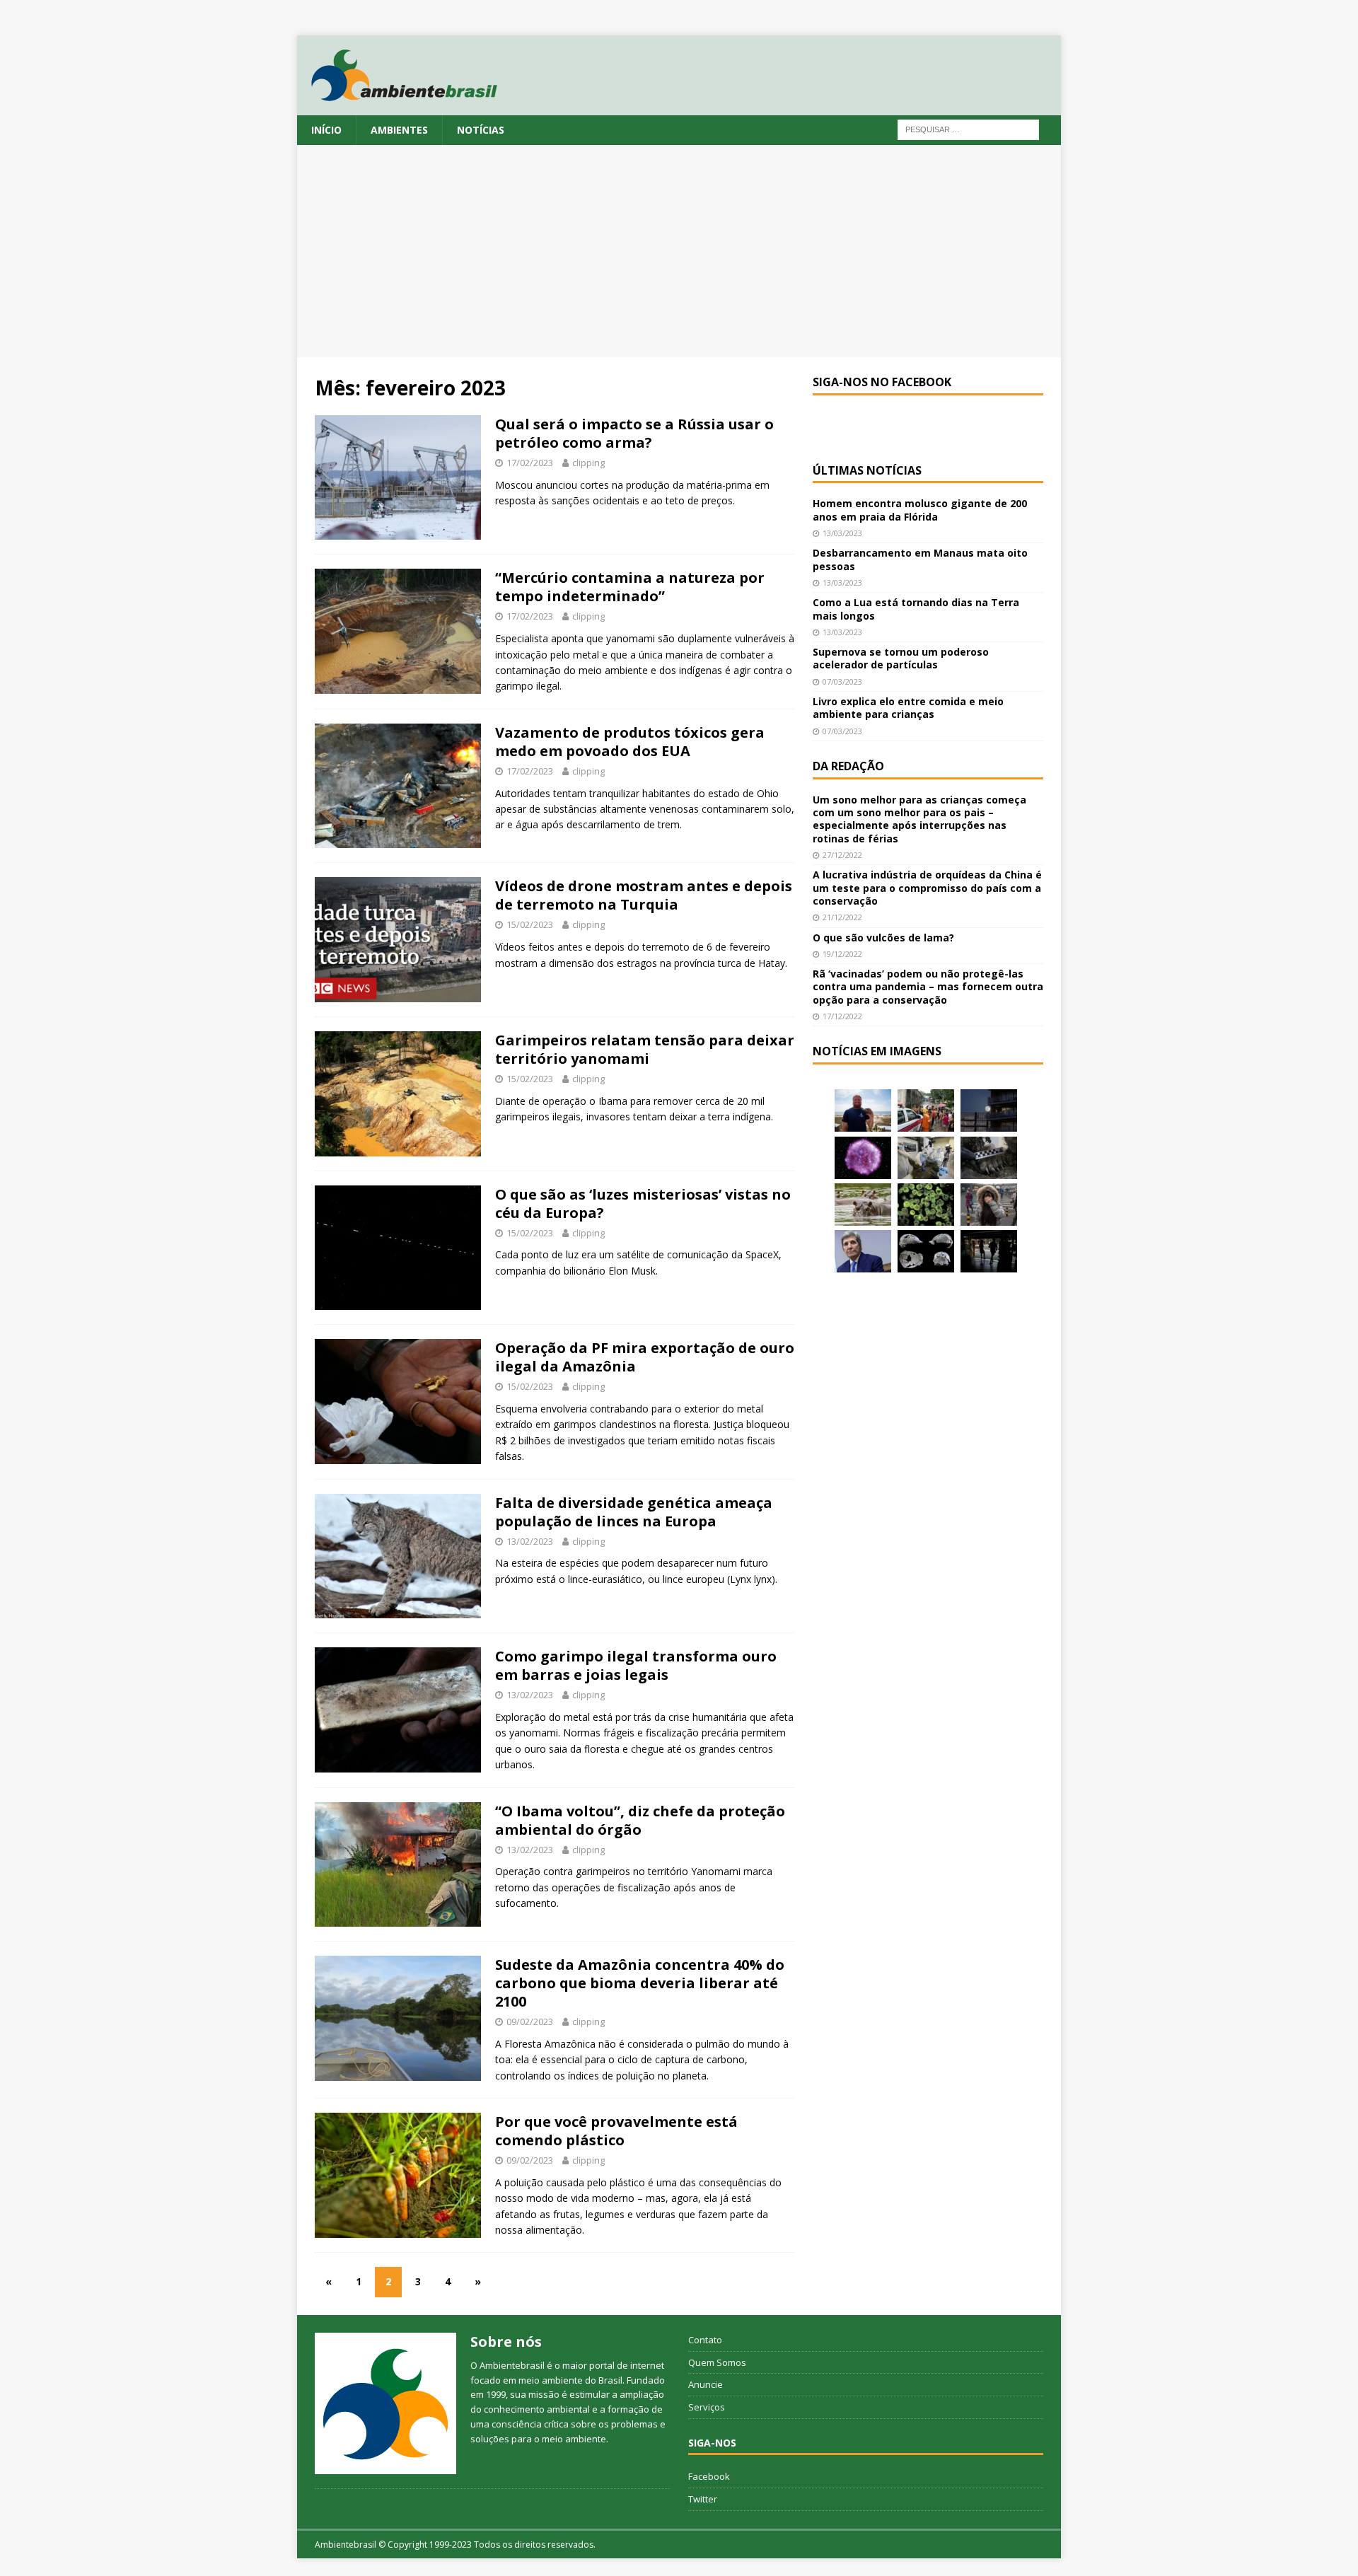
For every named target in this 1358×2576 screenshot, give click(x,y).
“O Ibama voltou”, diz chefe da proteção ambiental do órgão (640, 1820)
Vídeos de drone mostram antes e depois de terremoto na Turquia (644, 895)
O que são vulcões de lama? (883, 938)
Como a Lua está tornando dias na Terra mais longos (916, 609)
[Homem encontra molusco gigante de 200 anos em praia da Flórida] (863, 1110)
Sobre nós (506, 2342)
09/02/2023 (530, 2021)
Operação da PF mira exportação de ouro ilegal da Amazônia (645, 1357)
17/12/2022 (842, 1016)
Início (326, 130)
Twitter (703, 2499)
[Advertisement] (679, 251)
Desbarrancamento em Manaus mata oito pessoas (920, 559)
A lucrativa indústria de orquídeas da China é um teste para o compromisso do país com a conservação (927, 887)
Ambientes (399, 130)
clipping (588, 463)
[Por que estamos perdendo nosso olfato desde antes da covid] (989, 1205)
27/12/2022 (842, 855)
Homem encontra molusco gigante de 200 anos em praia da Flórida (920, 510)
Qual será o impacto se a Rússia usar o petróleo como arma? (634, 433)
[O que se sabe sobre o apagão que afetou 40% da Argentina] (989, 1251)
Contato (705, 2340)
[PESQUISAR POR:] (968, 128)
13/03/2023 (842, 533)
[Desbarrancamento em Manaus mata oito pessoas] (926, 1110)
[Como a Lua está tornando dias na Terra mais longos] (989, 1110)
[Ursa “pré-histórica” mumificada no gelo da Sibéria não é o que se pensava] (989, 1158)
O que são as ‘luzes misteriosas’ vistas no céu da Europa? (643, 1203)
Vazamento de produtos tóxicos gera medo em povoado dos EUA (630, 742)
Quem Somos (717, 2362)
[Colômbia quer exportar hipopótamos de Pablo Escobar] (863, 1205)
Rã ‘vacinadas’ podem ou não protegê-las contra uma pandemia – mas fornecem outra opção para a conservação (928, 986)
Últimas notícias (867, 470)
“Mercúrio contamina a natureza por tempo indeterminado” (630, 587)
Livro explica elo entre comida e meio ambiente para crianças (908, 708)
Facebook (709, 2476)
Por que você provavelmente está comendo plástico (616, 2131)
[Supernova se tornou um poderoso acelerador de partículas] (863, 1158)
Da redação (848, 766)
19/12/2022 (842, 954)
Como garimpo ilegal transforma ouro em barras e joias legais (636, 1665)
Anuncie (706, 2384)
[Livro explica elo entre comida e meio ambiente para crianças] (926, 1158)
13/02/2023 (530, 1541)
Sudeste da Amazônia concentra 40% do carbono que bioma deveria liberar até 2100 (640, 1983)
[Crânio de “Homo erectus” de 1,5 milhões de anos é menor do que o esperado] (926, 1251)
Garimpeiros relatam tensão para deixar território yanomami (645, 1049)
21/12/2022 (842, 917)
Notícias (481, 130)
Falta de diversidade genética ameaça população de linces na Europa (634, 1512)
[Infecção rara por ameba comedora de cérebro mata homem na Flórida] (926, 1205)
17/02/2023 (530, 463)
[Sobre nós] (385, 2403)
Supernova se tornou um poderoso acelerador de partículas (901, 658)
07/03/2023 (842, 681)
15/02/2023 (530, 924)
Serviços (707, 2407)
